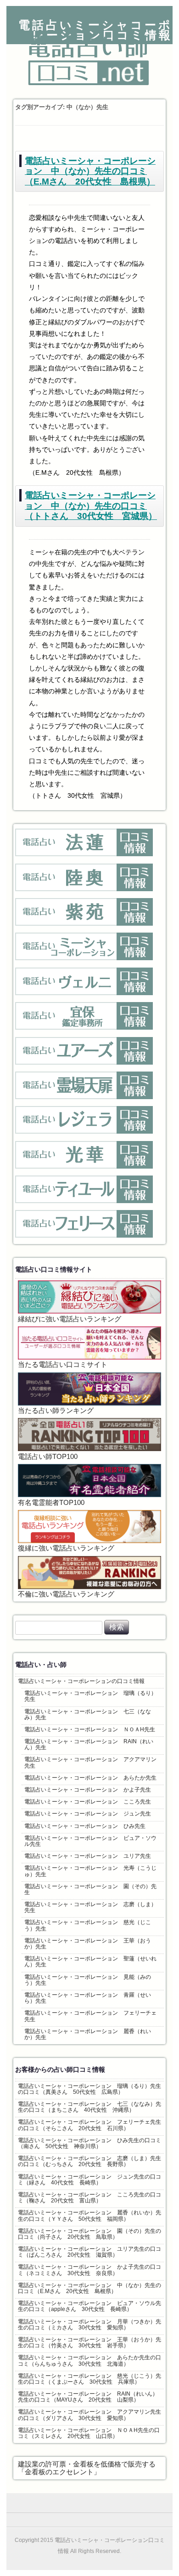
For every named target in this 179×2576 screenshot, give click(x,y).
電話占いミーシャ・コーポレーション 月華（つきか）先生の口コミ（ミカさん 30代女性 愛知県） (89, 2325)
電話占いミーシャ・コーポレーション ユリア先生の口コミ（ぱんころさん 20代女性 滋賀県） (89, 2252)
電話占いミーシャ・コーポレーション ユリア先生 (88, 1856)
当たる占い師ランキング (56, 1411)
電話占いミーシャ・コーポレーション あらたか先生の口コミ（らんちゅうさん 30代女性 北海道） (89, 2360)
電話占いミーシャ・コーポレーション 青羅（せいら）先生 (88, 1998)
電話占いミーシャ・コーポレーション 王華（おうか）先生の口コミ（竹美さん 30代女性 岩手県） (89, 2343)
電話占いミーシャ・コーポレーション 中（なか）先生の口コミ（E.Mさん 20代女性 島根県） (90, 171)
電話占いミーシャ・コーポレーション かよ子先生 (88, 1790)
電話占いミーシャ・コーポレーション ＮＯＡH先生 (90, 1729)
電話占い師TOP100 (48, 1457)
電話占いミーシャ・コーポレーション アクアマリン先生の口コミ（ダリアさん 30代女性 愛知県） (89, 2415)
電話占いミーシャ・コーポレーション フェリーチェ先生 (90, 2016)
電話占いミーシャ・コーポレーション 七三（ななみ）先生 (88, 1714)
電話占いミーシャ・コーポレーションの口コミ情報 (81, 1681)
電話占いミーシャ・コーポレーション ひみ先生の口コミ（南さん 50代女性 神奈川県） (89, 2143)
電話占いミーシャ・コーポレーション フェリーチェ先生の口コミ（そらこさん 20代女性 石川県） (89, 2125)
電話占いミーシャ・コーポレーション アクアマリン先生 (90, 1762)
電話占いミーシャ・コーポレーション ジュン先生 (88, 1814)
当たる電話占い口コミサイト (63, 1365)
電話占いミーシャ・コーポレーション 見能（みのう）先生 (88, 1980)
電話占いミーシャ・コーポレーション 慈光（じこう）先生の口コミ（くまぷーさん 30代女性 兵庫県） (89, 2379)
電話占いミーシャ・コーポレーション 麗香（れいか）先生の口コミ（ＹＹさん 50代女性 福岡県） (89, 2216)
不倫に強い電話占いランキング (66, 1594)
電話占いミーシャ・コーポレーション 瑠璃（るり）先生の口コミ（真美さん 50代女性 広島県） (89, 2089)
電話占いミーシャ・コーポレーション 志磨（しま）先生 (90, 1907)
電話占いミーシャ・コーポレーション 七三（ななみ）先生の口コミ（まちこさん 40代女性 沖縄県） (89, 2107)
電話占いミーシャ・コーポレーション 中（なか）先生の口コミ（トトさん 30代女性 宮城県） (91, 506)
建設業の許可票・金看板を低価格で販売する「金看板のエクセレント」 (87, 2468)
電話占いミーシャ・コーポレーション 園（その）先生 (90, 1889)
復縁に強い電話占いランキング (66, 1548)
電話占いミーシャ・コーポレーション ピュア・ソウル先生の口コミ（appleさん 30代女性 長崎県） (89, 2306)
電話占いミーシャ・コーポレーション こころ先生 (88, 1802)
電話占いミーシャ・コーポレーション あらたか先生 (90, 1778)
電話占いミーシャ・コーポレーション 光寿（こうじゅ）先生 (90, 1871)
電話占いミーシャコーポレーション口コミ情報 (95, 30)
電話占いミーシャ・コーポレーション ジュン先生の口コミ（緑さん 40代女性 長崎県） (89, 2180)
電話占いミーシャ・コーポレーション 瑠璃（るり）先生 (90, 1696)
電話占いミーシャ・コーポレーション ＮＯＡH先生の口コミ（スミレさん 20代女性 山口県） (89, 2433)
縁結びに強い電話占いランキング (70, 1319)
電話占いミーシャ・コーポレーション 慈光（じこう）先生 (88, 1925)
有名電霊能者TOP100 (51, 1503)
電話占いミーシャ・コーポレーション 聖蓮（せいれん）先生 (90, 1962)
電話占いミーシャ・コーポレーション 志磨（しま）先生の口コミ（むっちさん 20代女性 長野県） (89, 2161)
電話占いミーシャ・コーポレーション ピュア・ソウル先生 (90, 1841)
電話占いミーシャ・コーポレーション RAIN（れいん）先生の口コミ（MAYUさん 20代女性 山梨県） (88, 2397)
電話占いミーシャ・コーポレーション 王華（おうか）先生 (88, 1944)
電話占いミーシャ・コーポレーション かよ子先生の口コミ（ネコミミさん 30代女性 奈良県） (89, 2270)
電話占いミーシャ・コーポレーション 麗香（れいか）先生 (88, 2034)
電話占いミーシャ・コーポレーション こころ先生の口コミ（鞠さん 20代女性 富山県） (89, 2198)
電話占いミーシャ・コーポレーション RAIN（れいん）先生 (89, 1744)
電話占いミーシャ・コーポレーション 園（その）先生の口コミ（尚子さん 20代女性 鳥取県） (89, 2234)
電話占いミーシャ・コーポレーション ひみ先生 (85, 1826)
